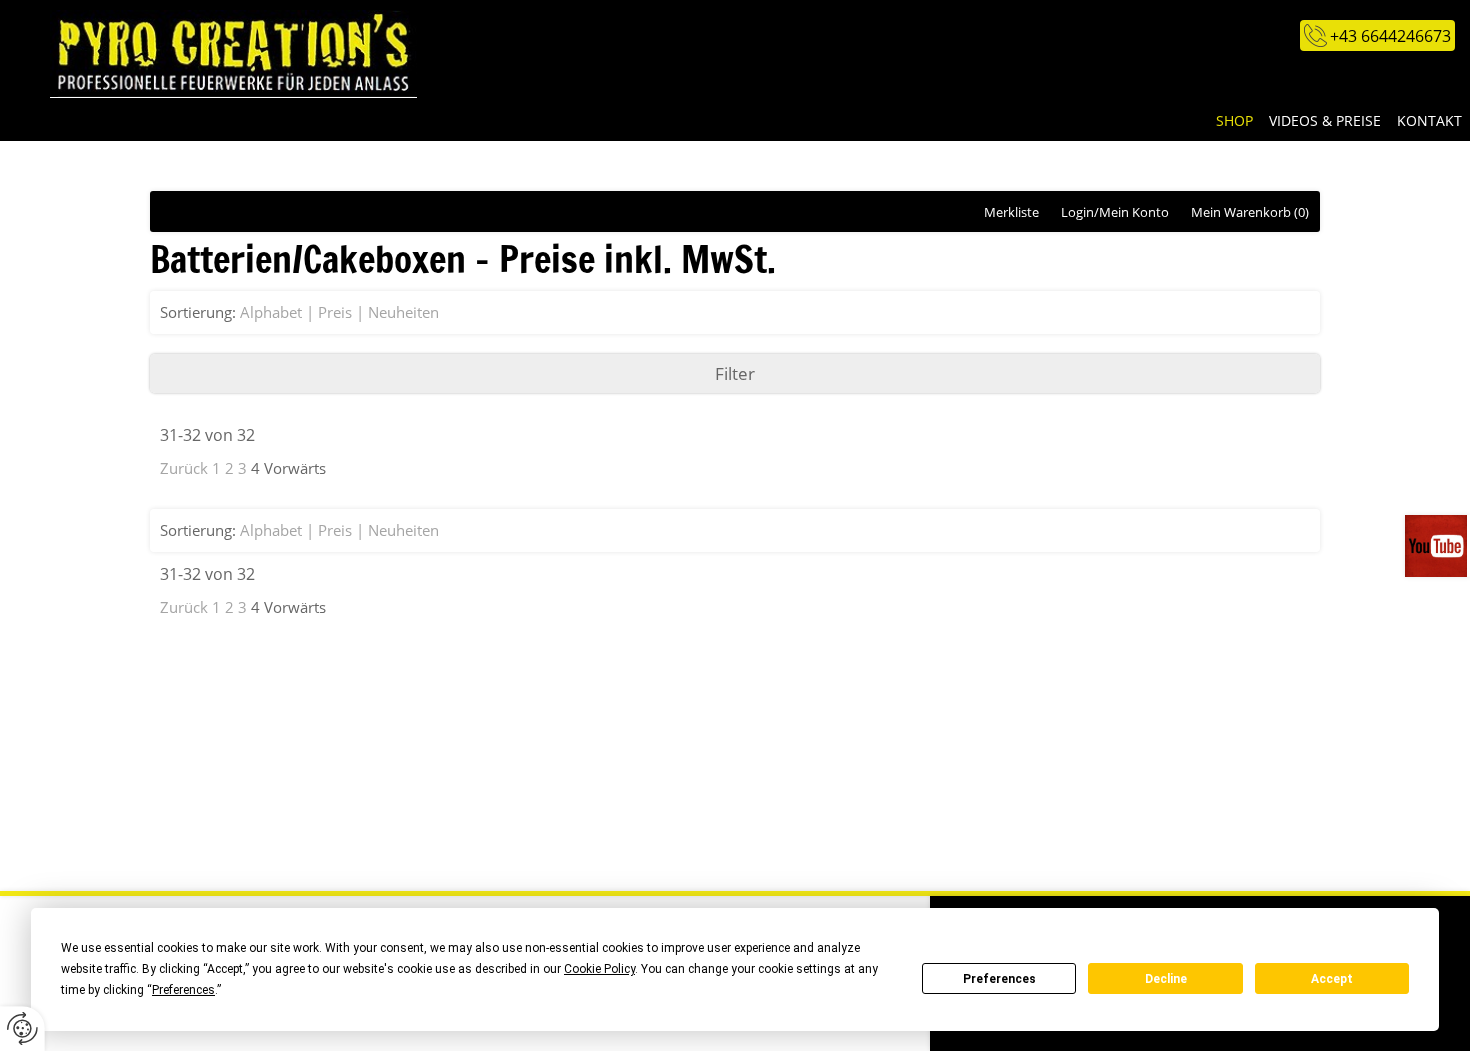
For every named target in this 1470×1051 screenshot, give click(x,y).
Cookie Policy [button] (599, 969)
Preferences (999, 979)
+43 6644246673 (1390, 36)
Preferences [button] (183, 990)
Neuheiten (403, 312)
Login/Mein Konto (1115, 212)
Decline (1166, 979)
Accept (1332, 979)
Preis (335, 312)
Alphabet (271, 312)
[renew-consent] (22, 1028)
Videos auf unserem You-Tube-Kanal (1437, 546)
